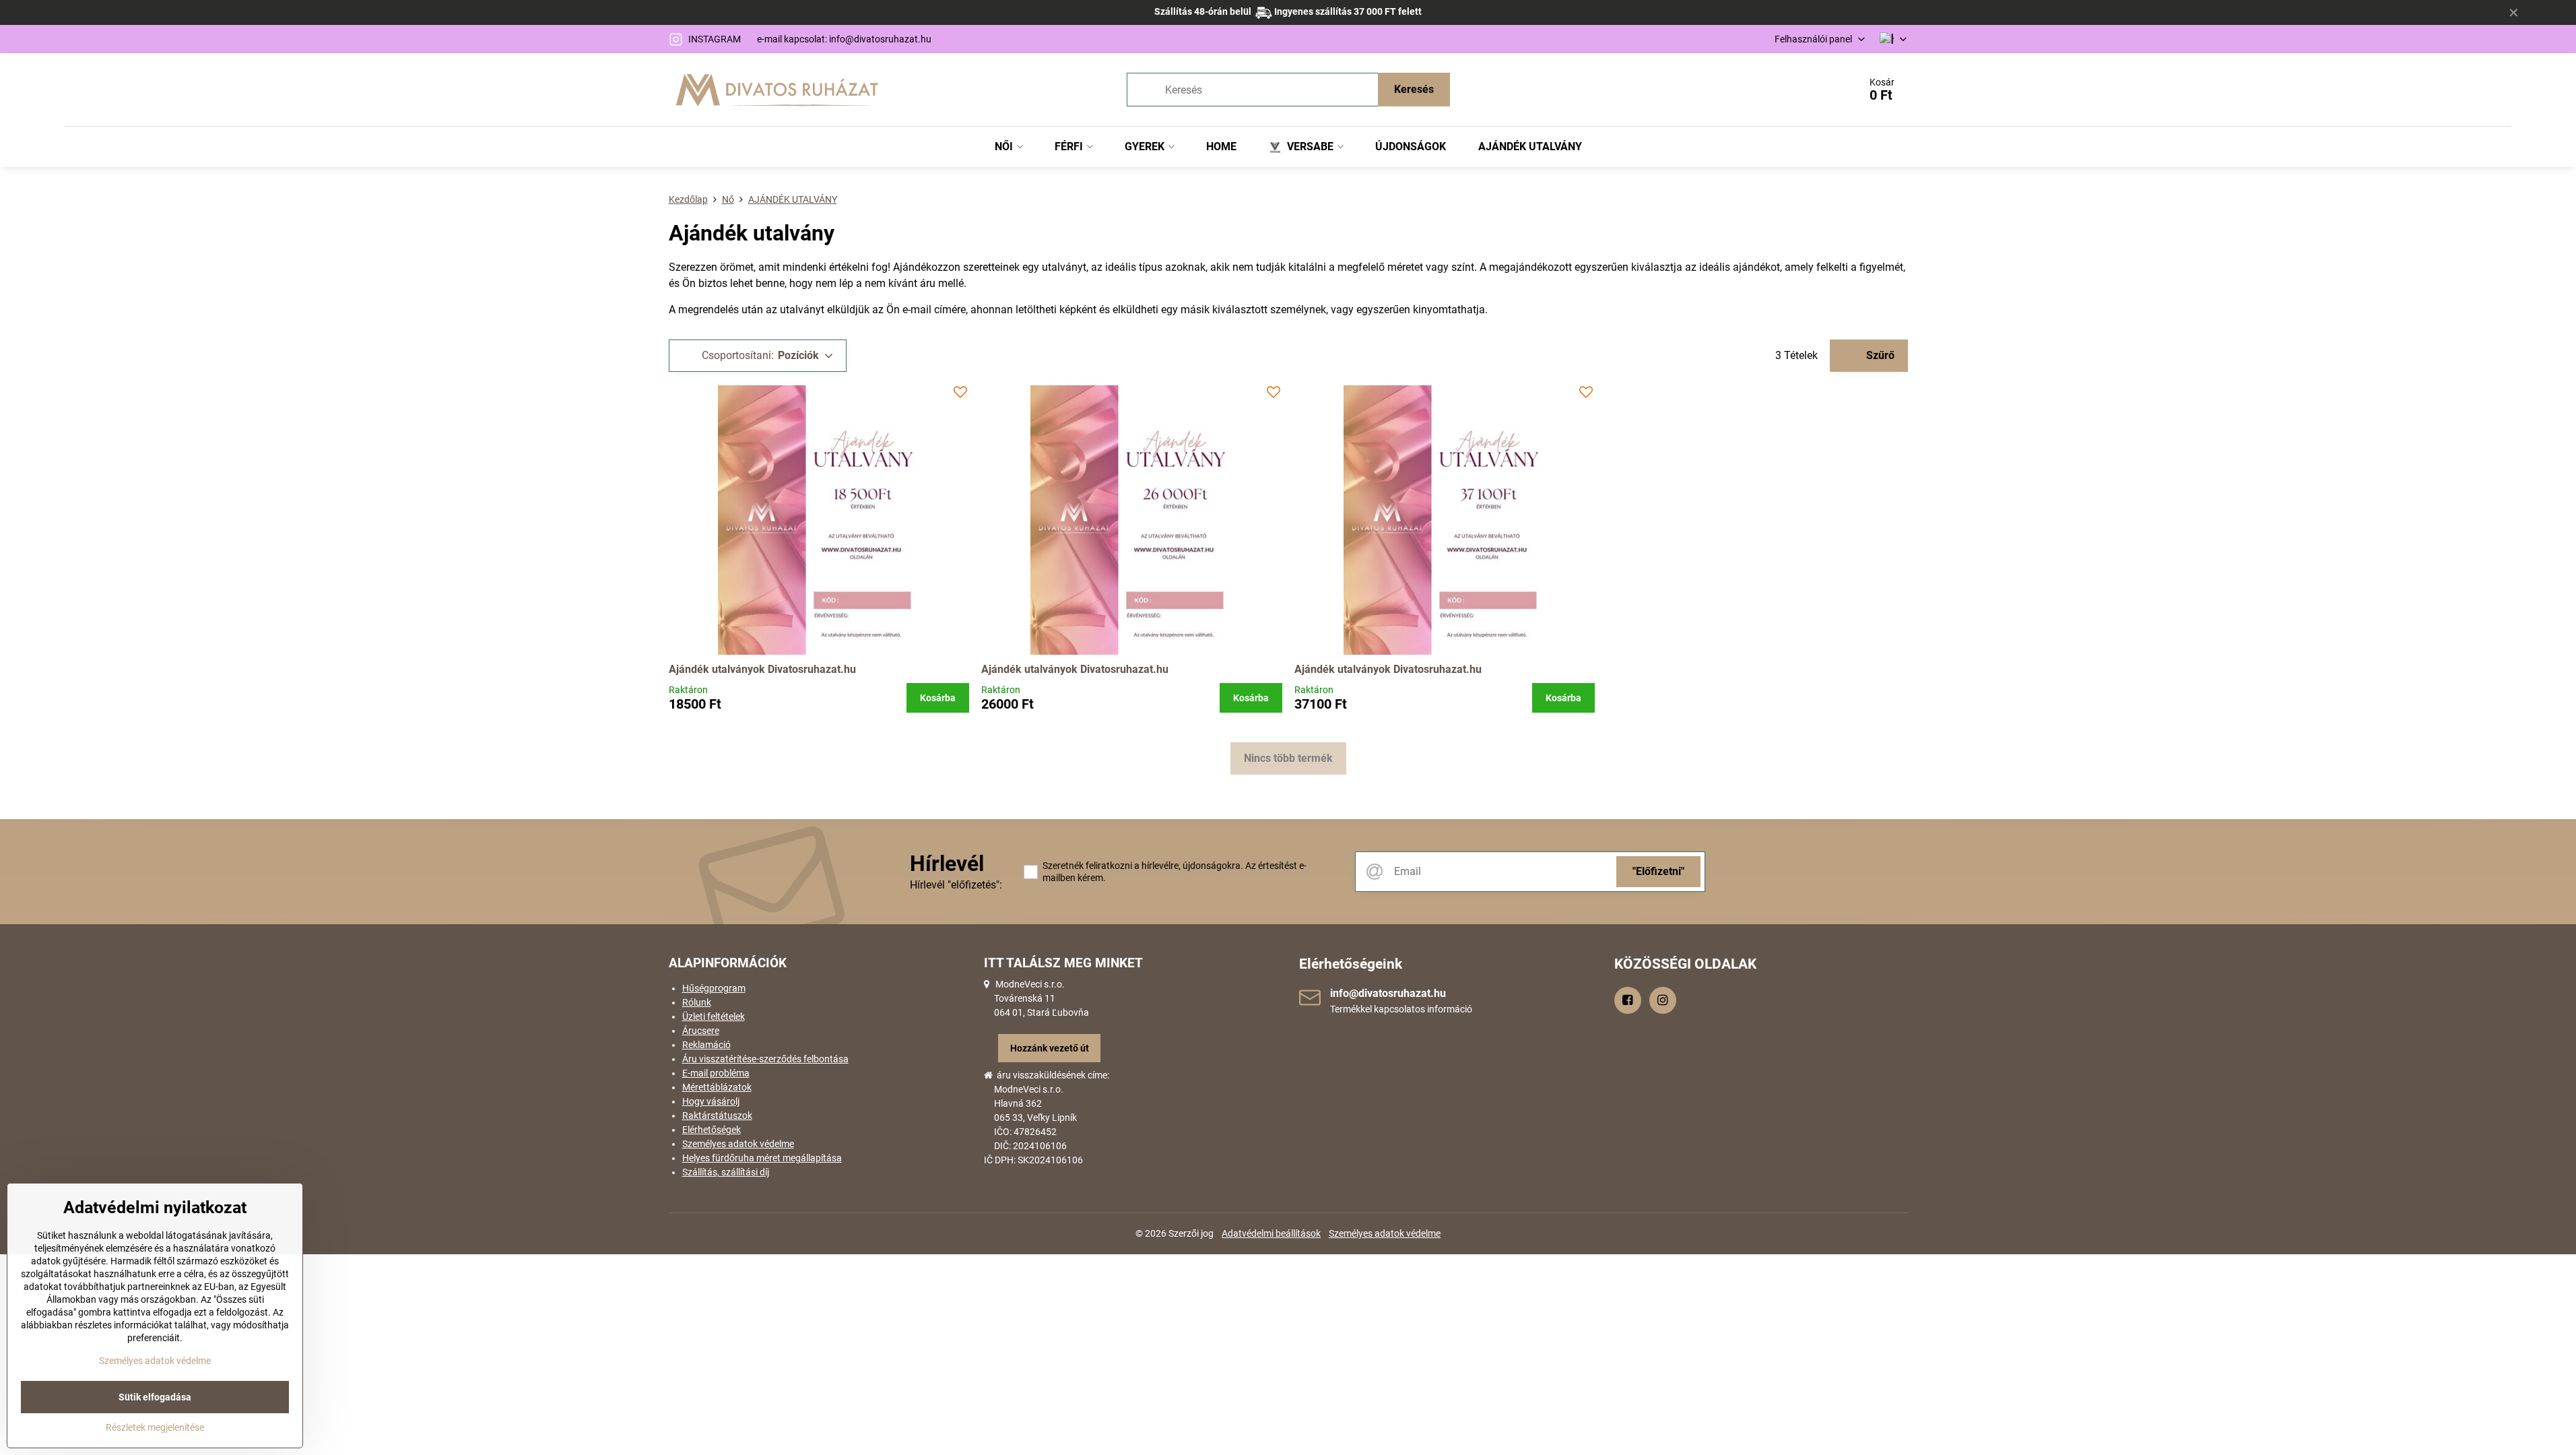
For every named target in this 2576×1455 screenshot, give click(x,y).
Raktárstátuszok (717, 1115)
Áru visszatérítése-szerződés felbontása (765, 1059)
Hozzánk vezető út (1050, 1048)
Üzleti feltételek (714, 1016)
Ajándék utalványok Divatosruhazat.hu (762, 669)
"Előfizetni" (1658, 871)
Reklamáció (706, 1045)
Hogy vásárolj (711, 1101)
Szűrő (1879, 355)
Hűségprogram (714, 988)
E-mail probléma (716, 1073)
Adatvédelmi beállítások (1271, 1233)
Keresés (1414, 89)
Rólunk (697, 1002)
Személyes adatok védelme (738, 1144)
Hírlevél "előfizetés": (956, 885)
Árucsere (701, 1031)
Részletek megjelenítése (155, 1427)
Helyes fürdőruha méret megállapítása (762, 1158)
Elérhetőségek (712, 1130)
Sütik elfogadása (155, 1397)
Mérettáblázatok (717, 1087)
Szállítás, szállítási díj (726, 1172)
